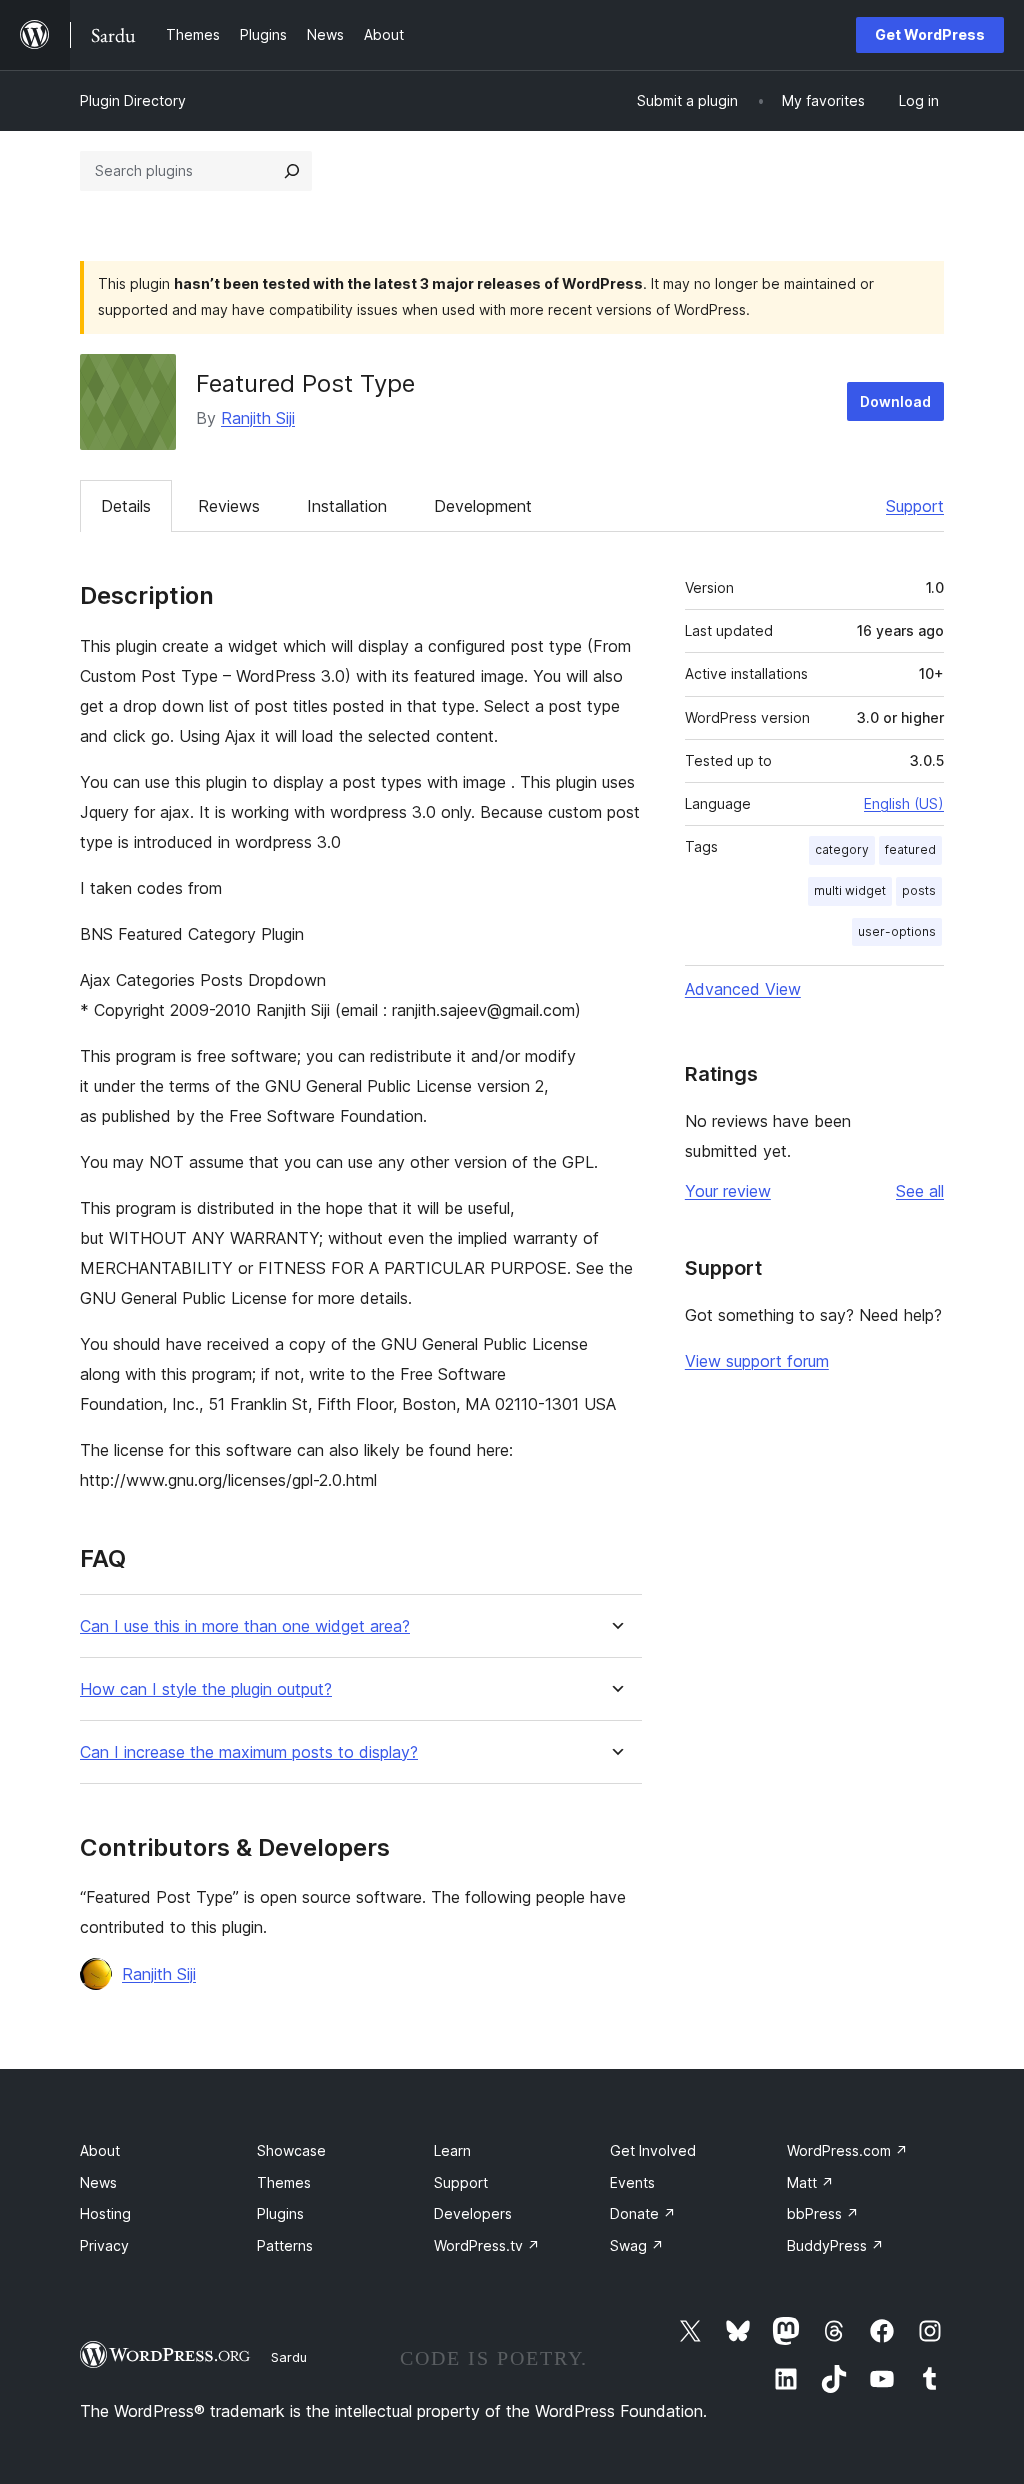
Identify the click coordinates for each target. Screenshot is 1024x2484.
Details (126, 506)
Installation (347, 506)
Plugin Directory (133, 100)
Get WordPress (930, 34)
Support (915, 506)
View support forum (757, 1361)
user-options (897, 931)
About (100, 2150)
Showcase (291, 2150)
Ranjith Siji (258, 418)
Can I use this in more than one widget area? (245, 1626)
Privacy (104, 2245)
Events (632, 2182)
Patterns (285, 2245)
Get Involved (653, 2150)
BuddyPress (835, 2245)
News (98, 2182)
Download (895, 401)
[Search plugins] (292, 171)
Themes (284, 2182)
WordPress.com (847, 2150)
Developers (473, 2213)
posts (919, 890)
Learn (452, 2150)
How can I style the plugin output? (206, 1689)
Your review (728, 1191)
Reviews (229, 506)
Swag (637, 2245)
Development (483, 506)
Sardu (289, 2357)
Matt (810, 2182)
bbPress (823, 2213)
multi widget (850, 890)
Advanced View (743, 989)
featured (910, 849)
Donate (643, 2213)
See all (920, 1191)
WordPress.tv (487, 2245)
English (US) (904, 803)
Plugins (280, 2213)
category (842, 849)
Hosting (105, 2213)
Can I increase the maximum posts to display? (249, 1752)
